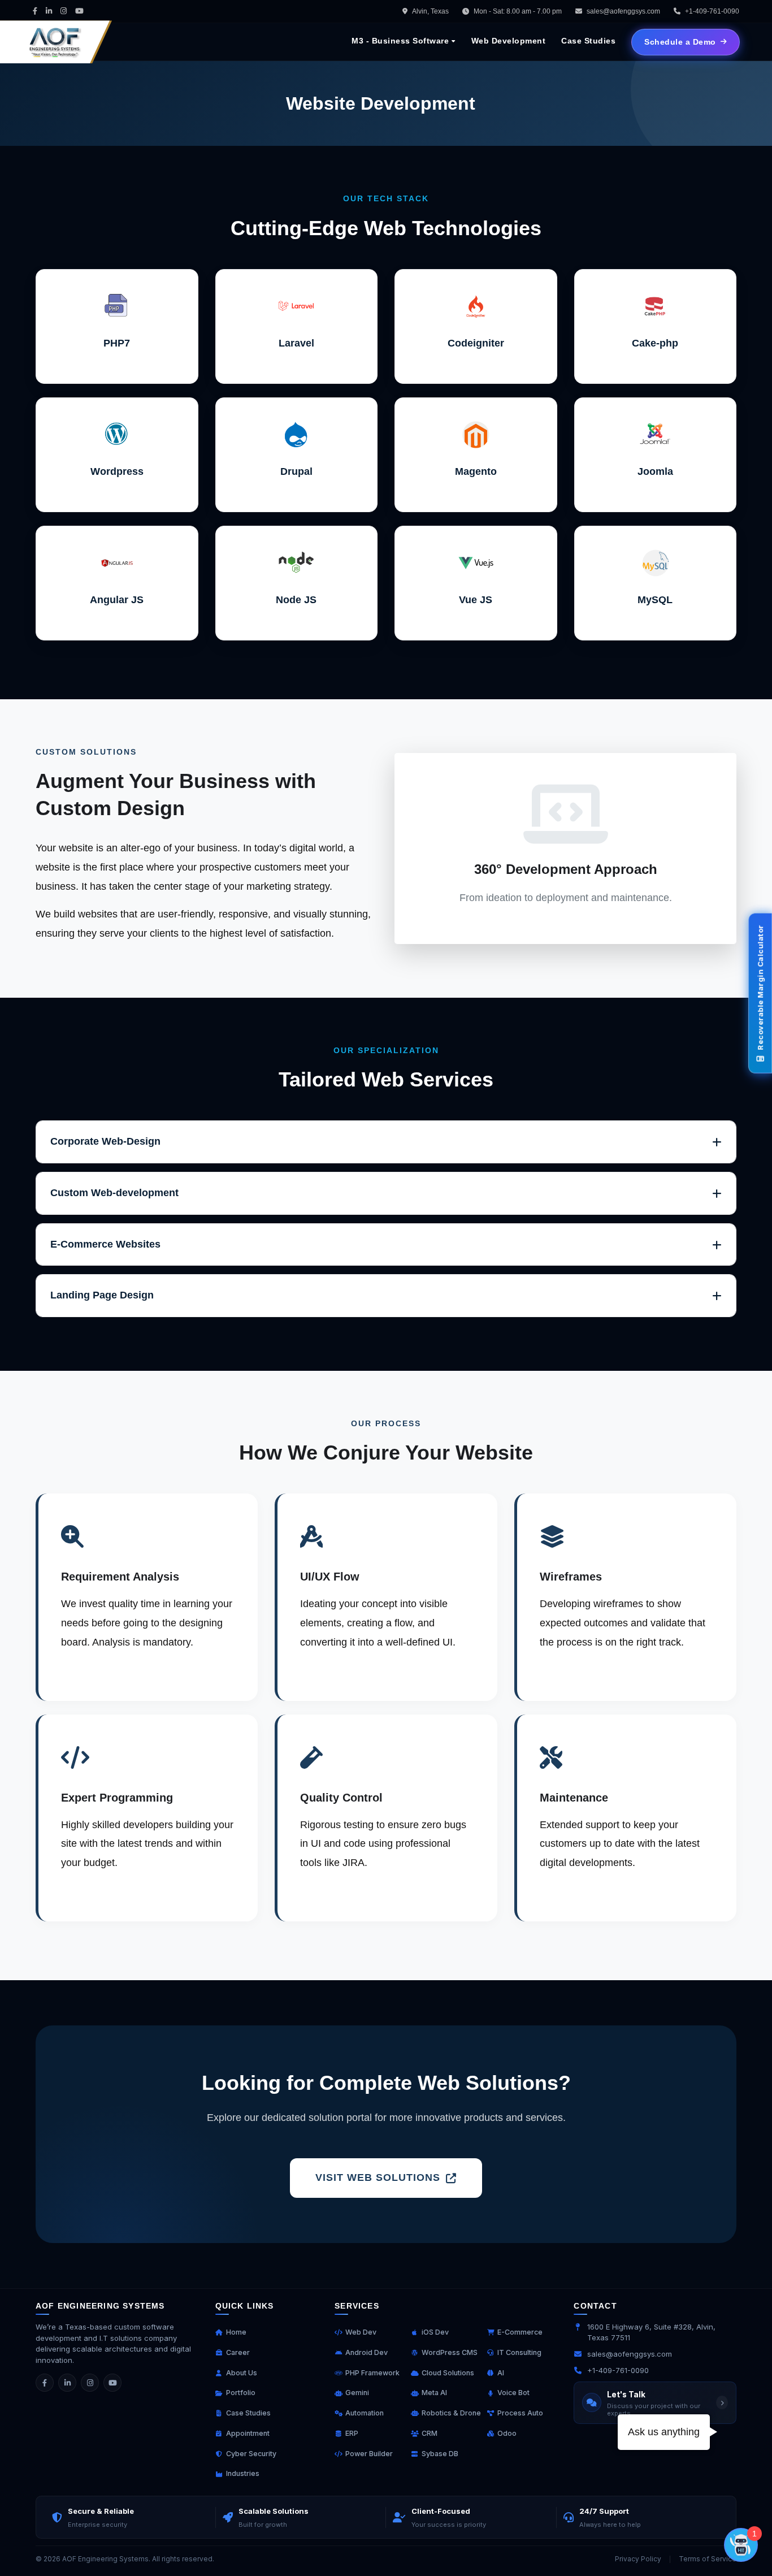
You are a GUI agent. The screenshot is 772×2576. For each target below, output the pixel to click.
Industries (243, 2473)
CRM (430, 2433)
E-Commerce (520, 2332)
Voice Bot (513, 2393)
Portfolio (241, 2393)
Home (236, 2332)
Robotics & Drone (451, 2413)
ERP (352, 2433)
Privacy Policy (638, 2559)
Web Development (509, 41)
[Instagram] (90, 2383)
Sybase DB (440, 2454)
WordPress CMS (450, 2352)
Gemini (357, 2393)
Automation (365, 2413)
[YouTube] (112, 2383)
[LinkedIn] (67, 2383)
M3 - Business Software (400, 41)
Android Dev (367, 2352)
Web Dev (361, 2332)
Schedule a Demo (680, 42)
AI (501, 2373)
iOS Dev (435, 2332)
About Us (242, 2373)
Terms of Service (708, 2559)
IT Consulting (519, 2352)
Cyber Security (251, 2454)
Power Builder (369, 2454)
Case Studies (588, 41)
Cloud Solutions (448, 2373)
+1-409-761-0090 (618, 2370)
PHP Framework (372, 2373)
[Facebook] (45, 2383)
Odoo (507, 2433)
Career (238, 2352)
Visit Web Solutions (378, 2177)
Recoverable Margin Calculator (760, 988)
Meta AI (434, 2393)
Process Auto (520, 2413)
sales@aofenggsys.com (623, 11)
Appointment (248, 2433)
